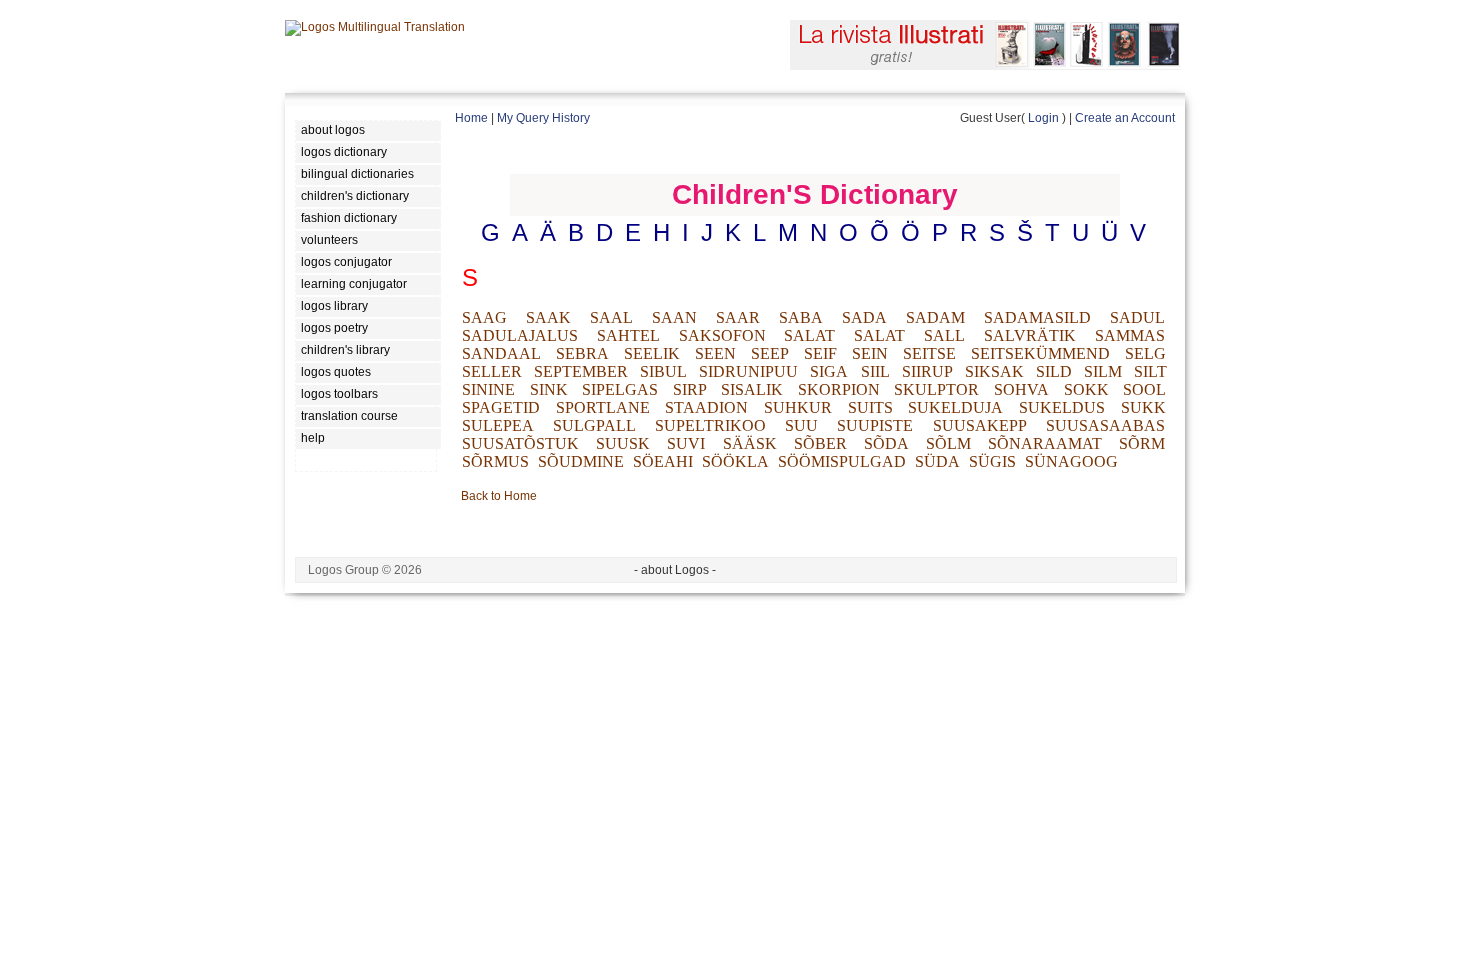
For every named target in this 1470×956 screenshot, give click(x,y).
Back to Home (499, 496)
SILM (1103, 371)
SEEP (770, 353)
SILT (1150, 371)
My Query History (543, 118)
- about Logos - (675, 570)
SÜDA (937, 461)
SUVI (686, 443)
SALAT (809, 335)
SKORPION (839, 389)
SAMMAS (1130, 335)
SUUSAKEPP (980, 425)
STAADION (706, 407)
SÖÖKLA (735, 461)
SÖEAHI (663, 461)
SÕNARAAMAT (1045, 443)
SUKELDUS (1062, 407)
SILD (1054, 371)
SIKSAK (994, 371)
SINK (549, 389)
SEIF (820, 353)
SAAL (611, 317)
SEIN (870, 353)
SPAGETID (501, 407)
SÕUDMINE (581, 461)
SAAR (738, 317)
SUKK (1143, 407)
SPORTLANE (603, 407)
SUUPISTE (875, 425)
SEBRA (582, 353)
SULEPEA (498, 425)
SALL (944, 335)
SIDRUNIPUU (748, 371)
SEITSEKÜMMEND (1040, 353)
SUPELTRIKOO (710, 425)
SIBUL (663, 371)
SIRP (690, 389)
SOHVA (1021, 389)
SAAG (484, 317)
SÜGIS (992, 461)
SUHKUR (798, 407)
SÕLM (948, 443)
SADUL (1137, 317)
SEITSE (929, 353)
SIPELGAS (620, 389)
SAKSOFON (722, 335)
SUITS (870, 407)
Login (1043, 118)
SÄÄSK (750, 443)
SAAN (674, 317)
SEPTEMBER (581, 371)
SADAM (935, 317)
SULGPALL (594, 425)
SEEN (715, 353)
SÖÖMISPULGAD (842, 461)
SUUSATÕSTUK (520, 443)
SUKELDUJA (955, 407)
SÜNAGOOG (1071, 461)
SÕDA (886, 443)
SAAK (548, 317)
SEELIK (652, 353)
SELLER (492, 371)
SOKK (1086, 389)
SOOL (1144, 389)
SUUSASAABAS (1105, 425)
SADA (864, 317)
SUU (801, 425)
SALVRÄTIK (1030, 335)
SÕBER (820, 443)
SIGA (829, 371)
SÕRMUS (495, 461)
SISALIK (752, 389)
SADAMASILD (1037, 317)
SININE (488, 389)
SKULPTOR (936, 389)
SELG (1145, 353)
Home (471, 118)
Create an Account (1125, 118)
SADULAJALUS (520, 335)
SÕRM (1142, 443)
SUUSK (623, 443)
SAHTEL (628, 335)
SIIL (875, 371)
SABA (801, 317)
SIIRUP (927, 371)
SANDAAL (501, 353)
